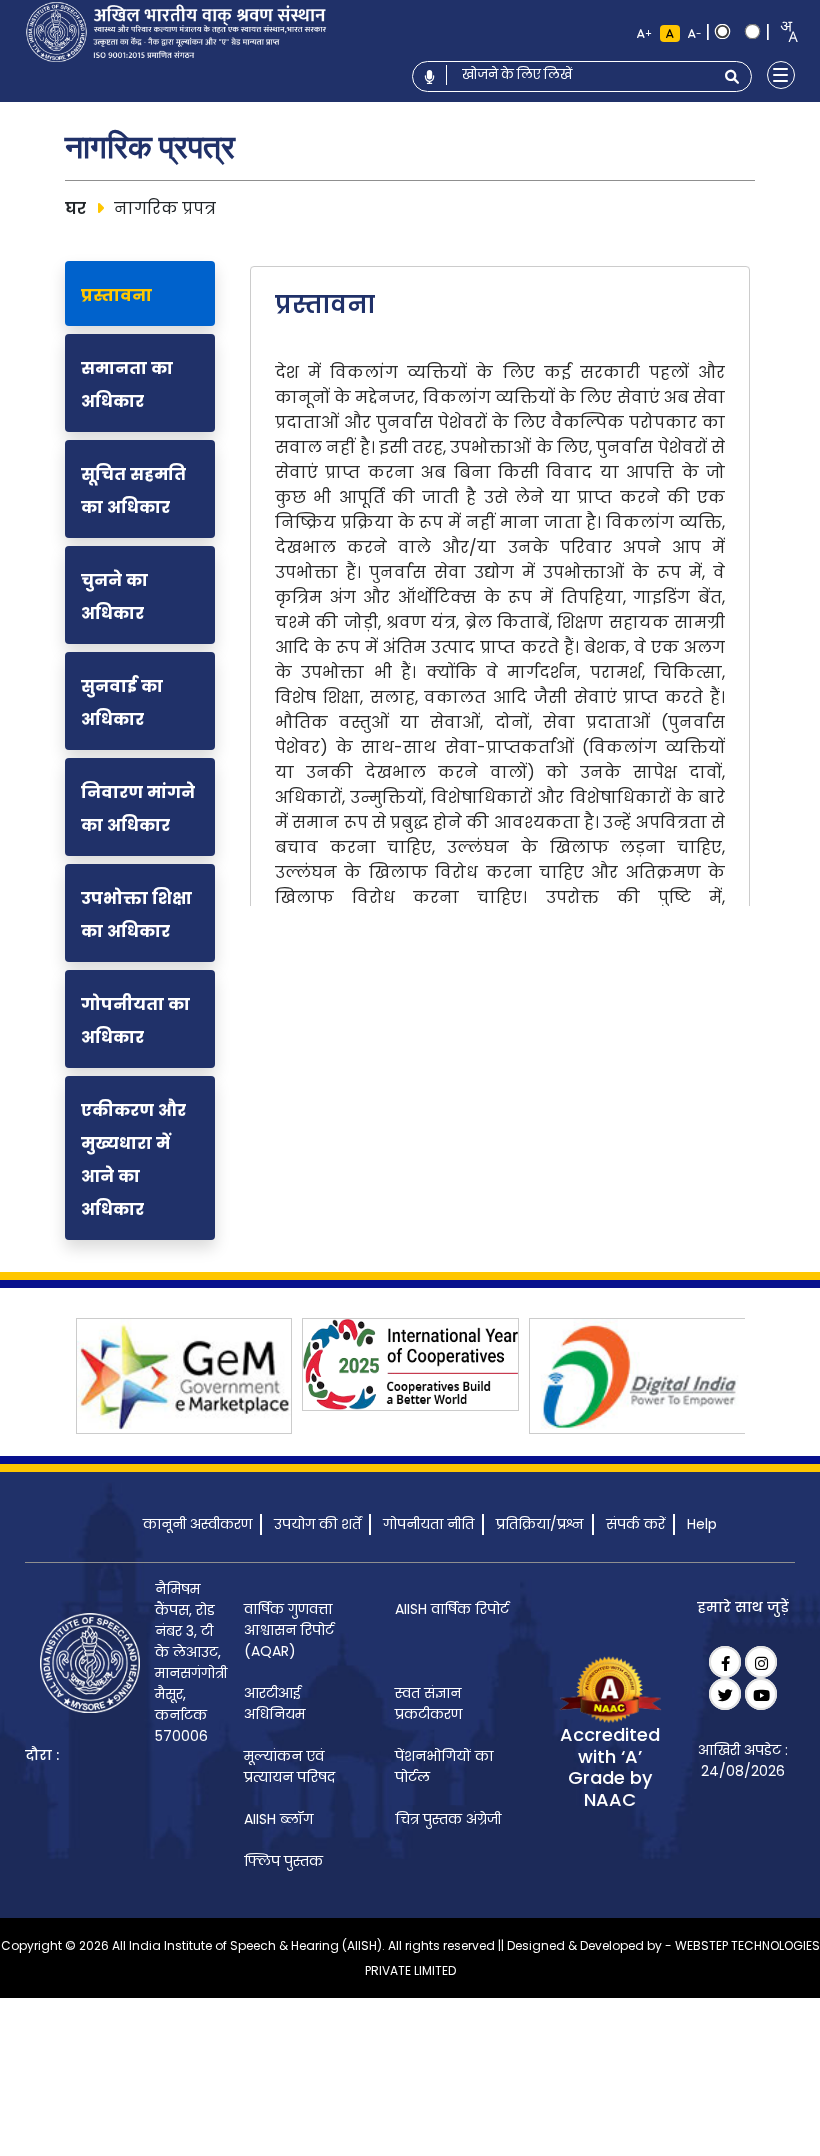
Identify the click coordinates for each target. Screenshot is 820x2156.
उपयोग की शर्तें (317, 1524)
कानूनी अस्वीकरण (197, 1524)
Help (702, 1524)
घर (75, 208)
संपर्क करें (635, 1524)
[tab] (140, 293)
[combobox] (782, 31)
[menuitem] (301, 1631)
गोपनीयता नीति (428, 1524)
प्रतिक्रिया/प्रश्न (540, 1524)
